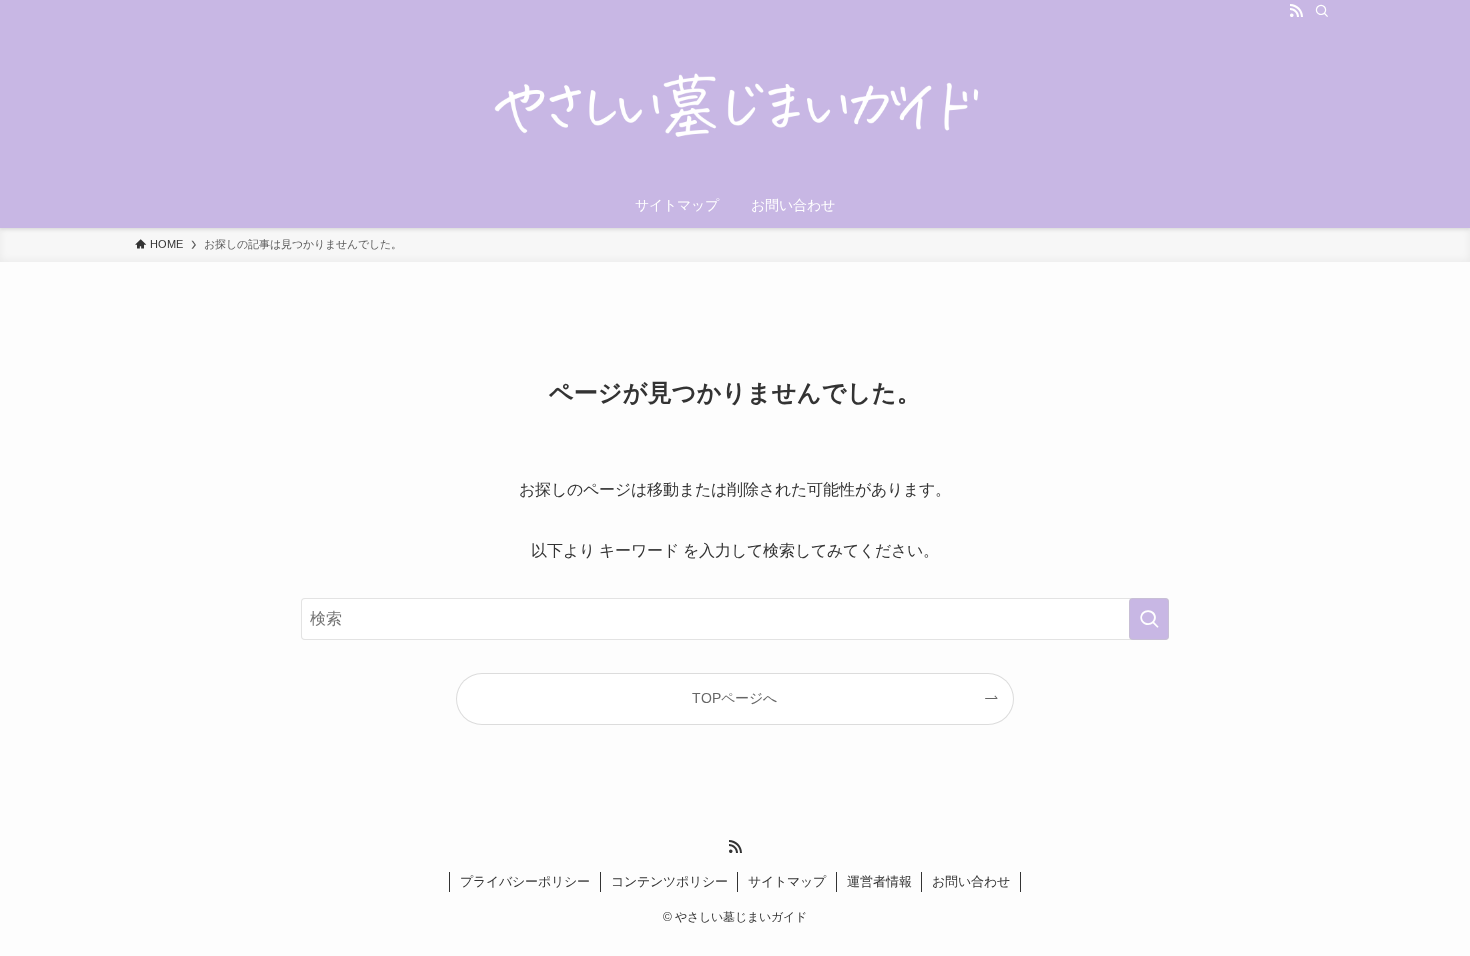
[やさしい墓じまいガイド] (735, 106)
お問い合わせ (971, 881)
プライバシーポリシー (525, 881)
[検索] (1322, 11)
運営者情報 (879, 881)
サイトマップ (787, 881)
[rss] (1296, 11)
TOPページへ (734, 698)
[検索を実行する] (1149, 619)
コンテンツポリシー (669, 881)
